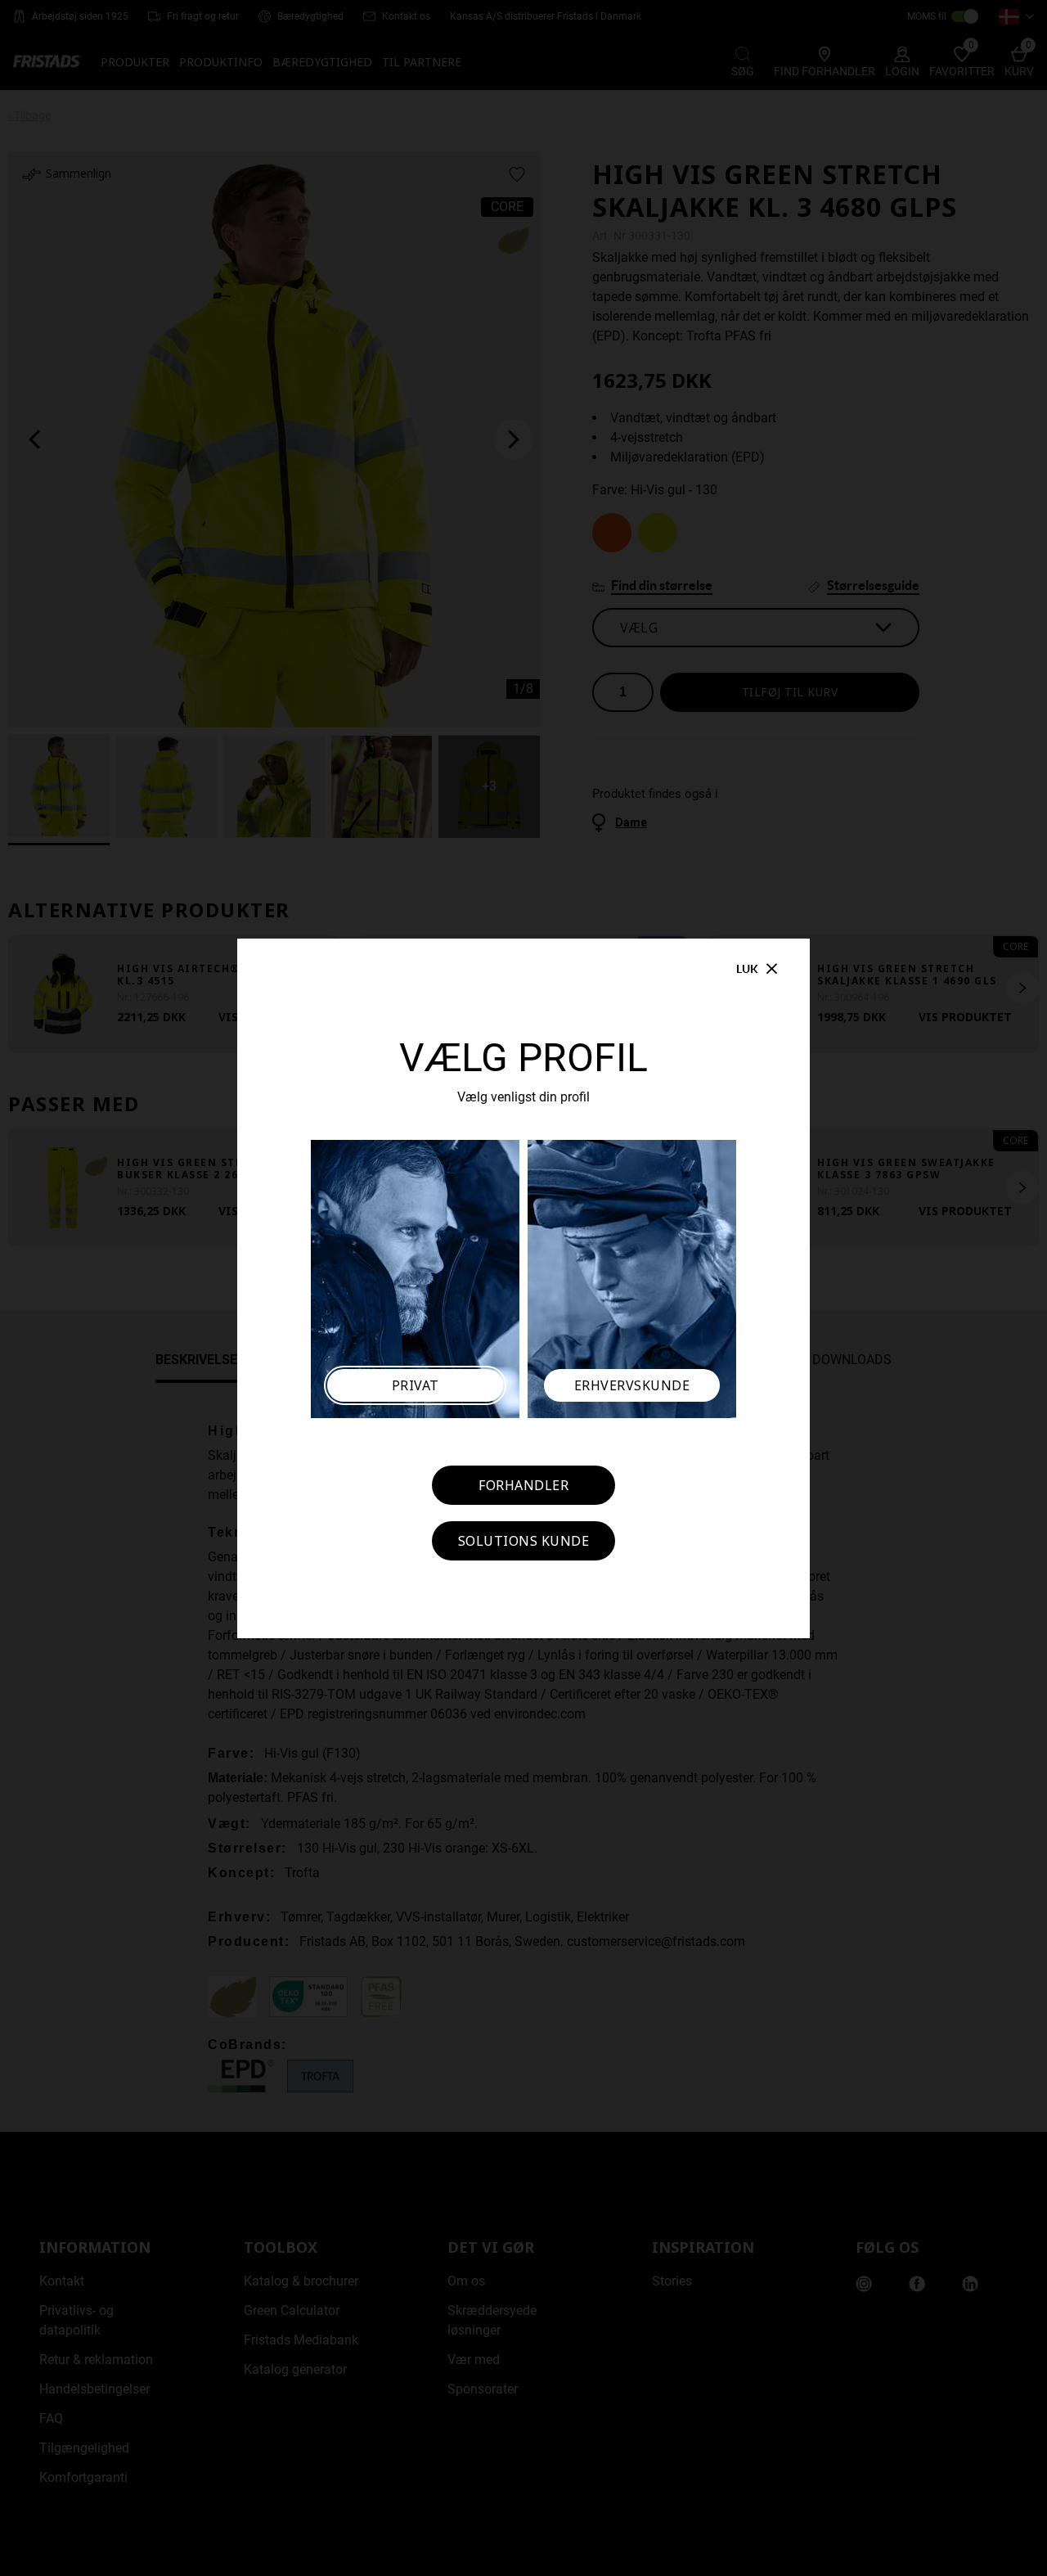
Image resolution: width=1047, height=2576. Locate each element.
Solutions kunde (524, 1541)
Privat (416, 1385)
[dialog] (523, 1288)
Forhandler (523, 1485)
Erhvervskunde (632, 1385)
